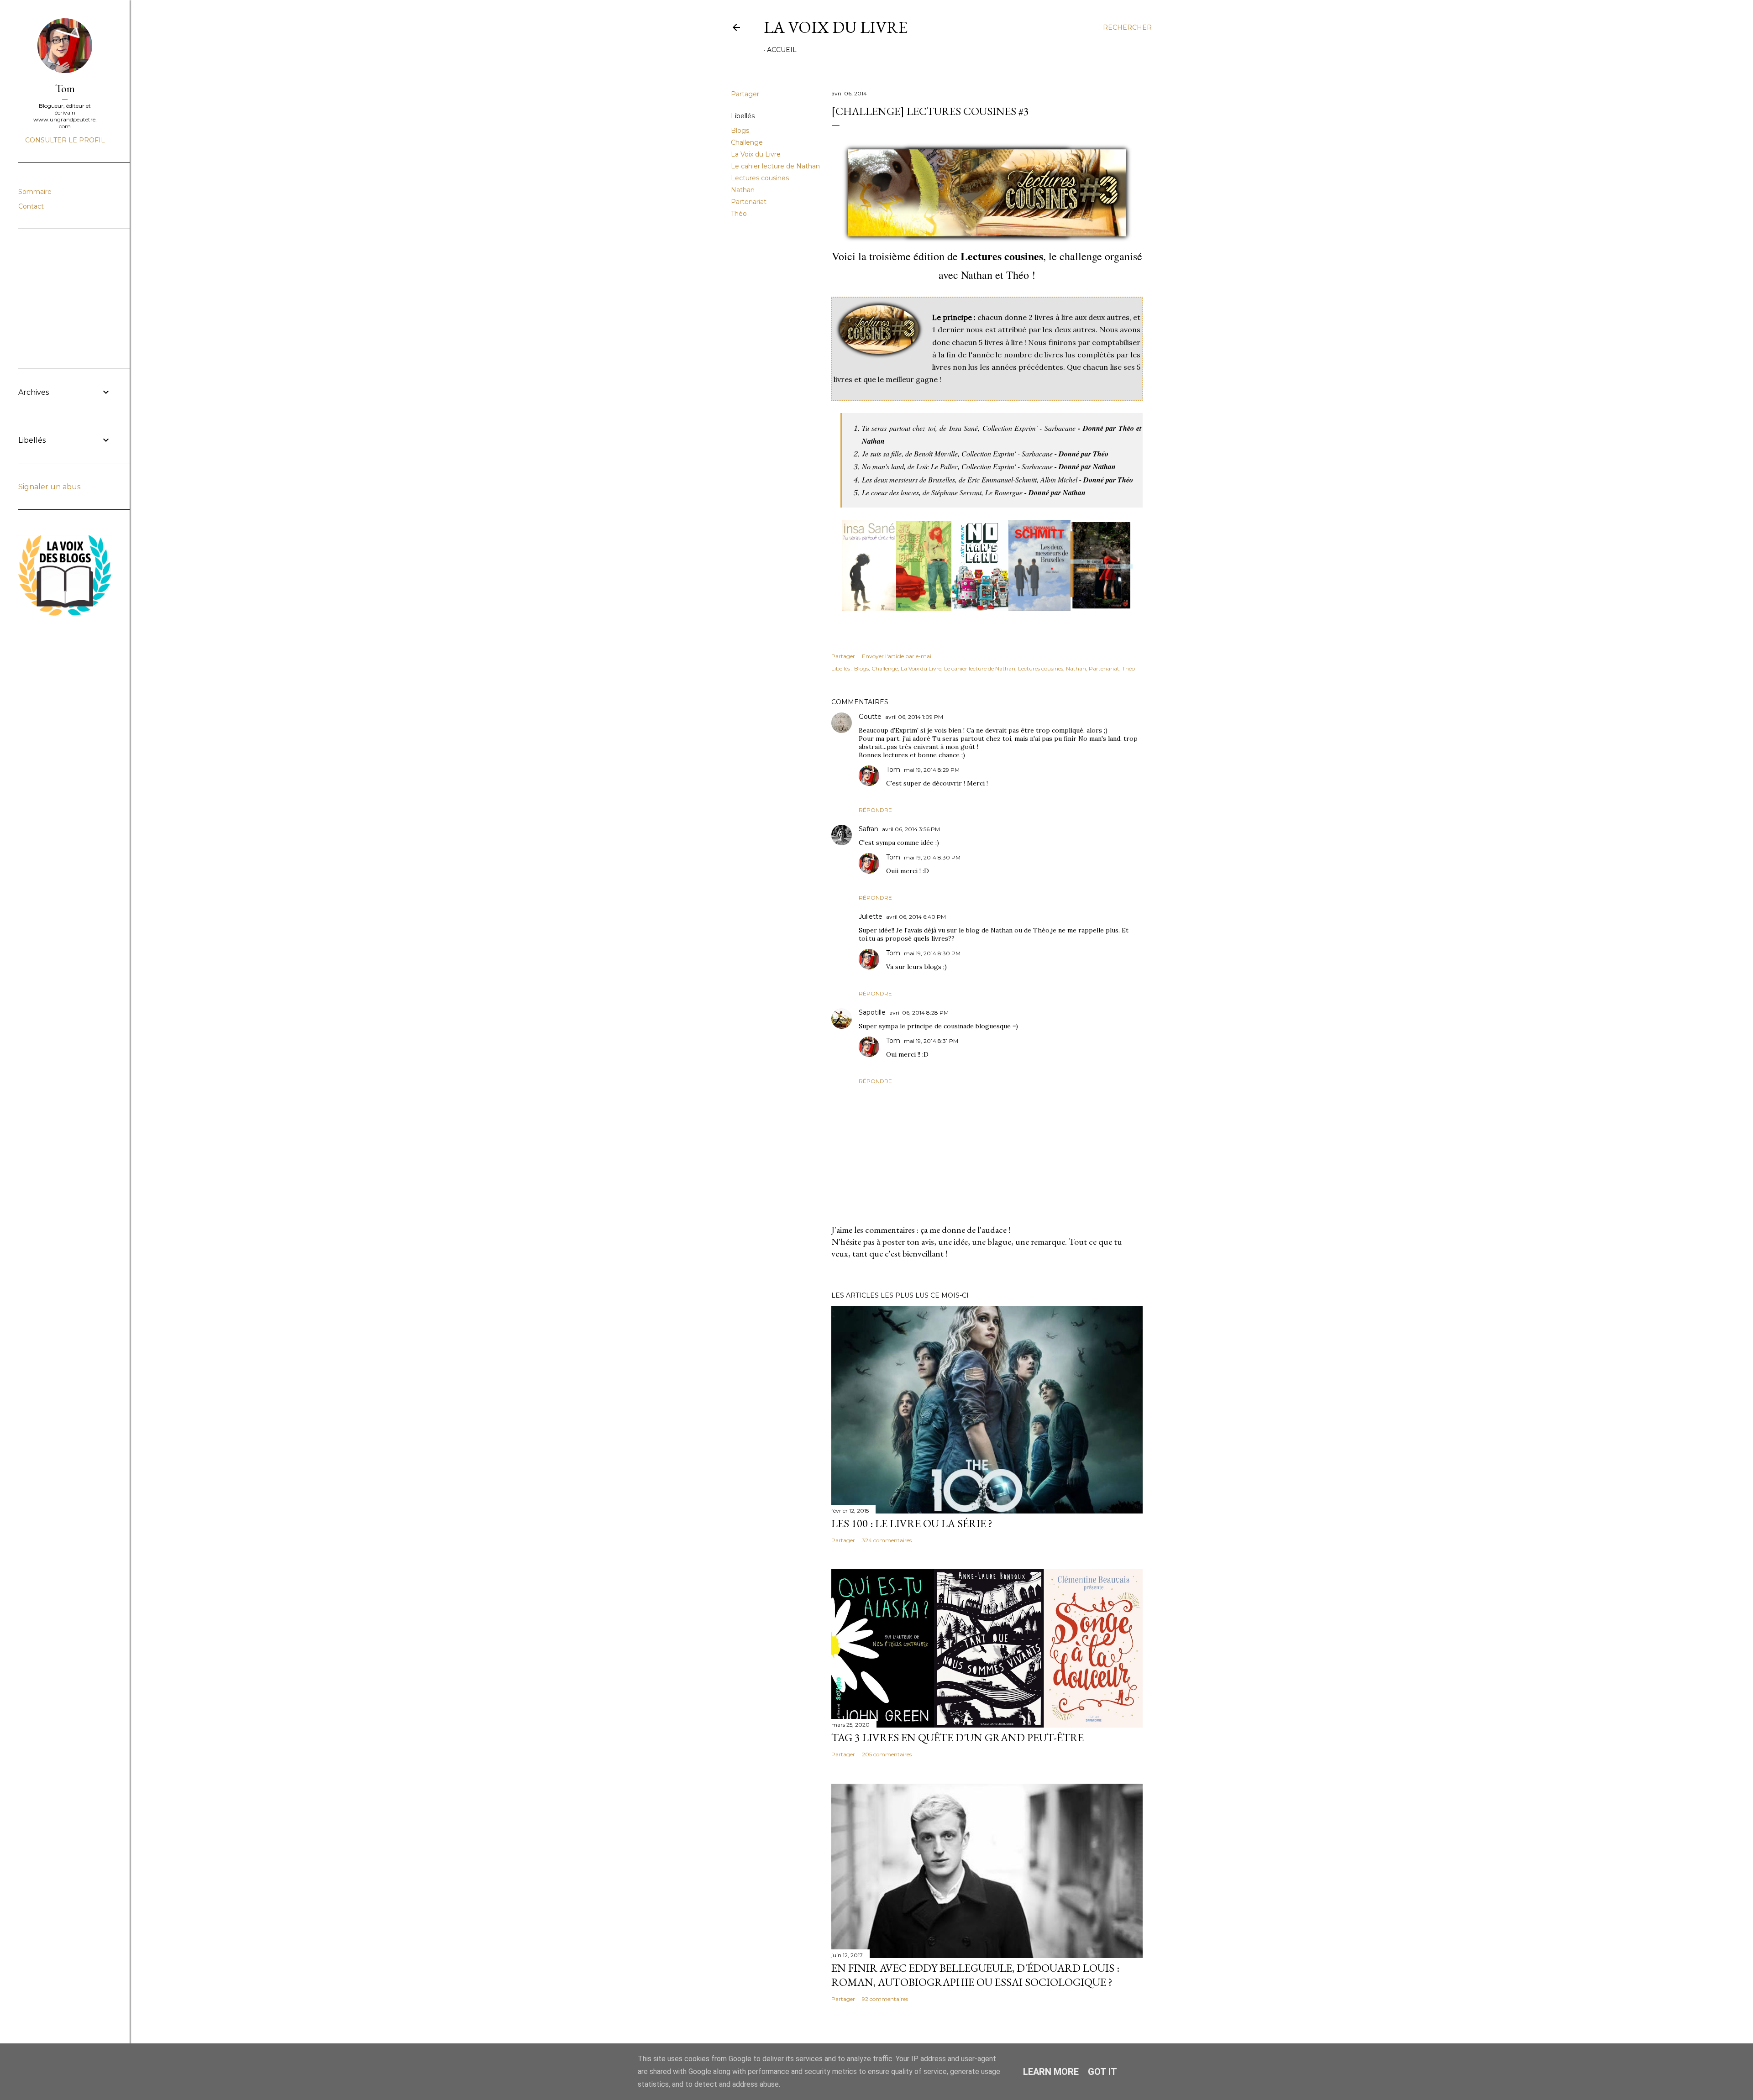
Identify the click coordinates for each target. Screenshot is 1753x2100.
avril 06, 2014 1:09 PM (914, 717)
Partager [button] (745, 94)
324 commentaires (887, 1540)
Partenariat (749, 202)
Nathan (743, 190)
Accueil (782, 50)
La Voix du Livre (836, 27)
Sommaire (35, 192)
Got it (1102, 2072)
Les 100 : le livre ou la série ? (912, 1523)
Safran (869, 829)
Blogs (740, 131)
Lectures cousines (760, 178)
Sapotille (872, 1012)
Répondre (875, 810)
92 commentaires (885, 1999)
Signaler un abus (49, 487)
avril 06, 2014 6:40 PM (916, 917)
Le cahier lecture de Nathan (775, 166)
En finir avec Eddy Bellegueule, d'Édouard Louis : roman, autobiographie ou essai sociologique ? (975, 1975)
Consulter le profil (65, 140)
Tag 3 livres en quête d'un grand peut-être (958, 1737)
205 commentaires (887, 1754)
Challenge (747, 142)
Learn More (1051, 2072)
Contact (31, 206)
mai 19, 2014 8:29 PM (932, 770)
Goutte (870, 717)
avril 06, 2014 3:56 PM (911, 829)
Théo (739, 214)
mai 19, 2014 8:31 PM (931, 1041)
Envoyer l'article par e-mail (897, 656)
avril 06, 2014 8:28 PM (919, 1013)
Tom (893, 770)
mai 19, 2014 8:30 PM (932, 857)
